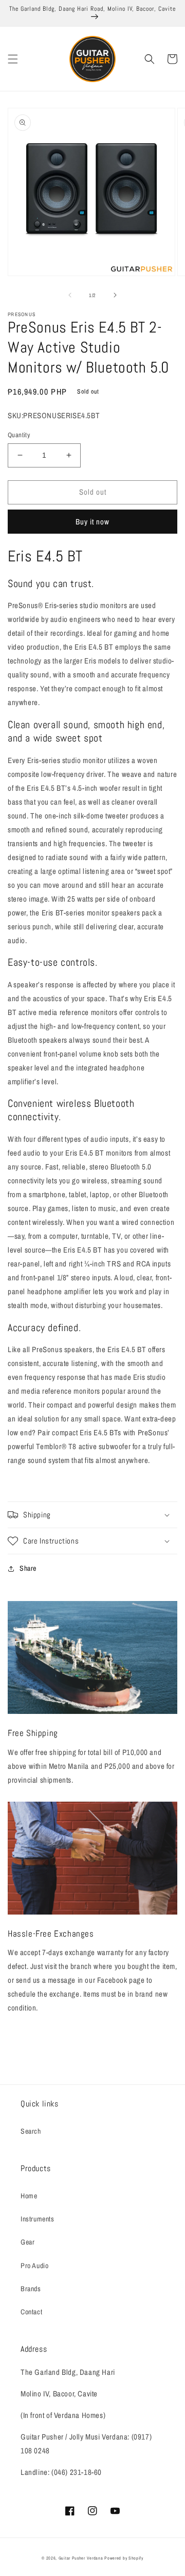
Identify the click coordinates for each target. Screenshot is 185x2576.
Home (29, 2196)
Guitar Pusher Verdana (81, 2558)
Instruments (38, 2219)
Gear (27, 2242)
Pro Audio (34, 2266)
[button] (13, 59)
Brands (31, 2289)
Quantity (19, 435)
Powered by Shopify (124, 2558)
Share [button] (28, 1568)
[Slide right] (115, 295)
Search (31, 2131)
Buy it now (92, 522)
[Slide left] (70, 295)
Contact (31, 2312)
